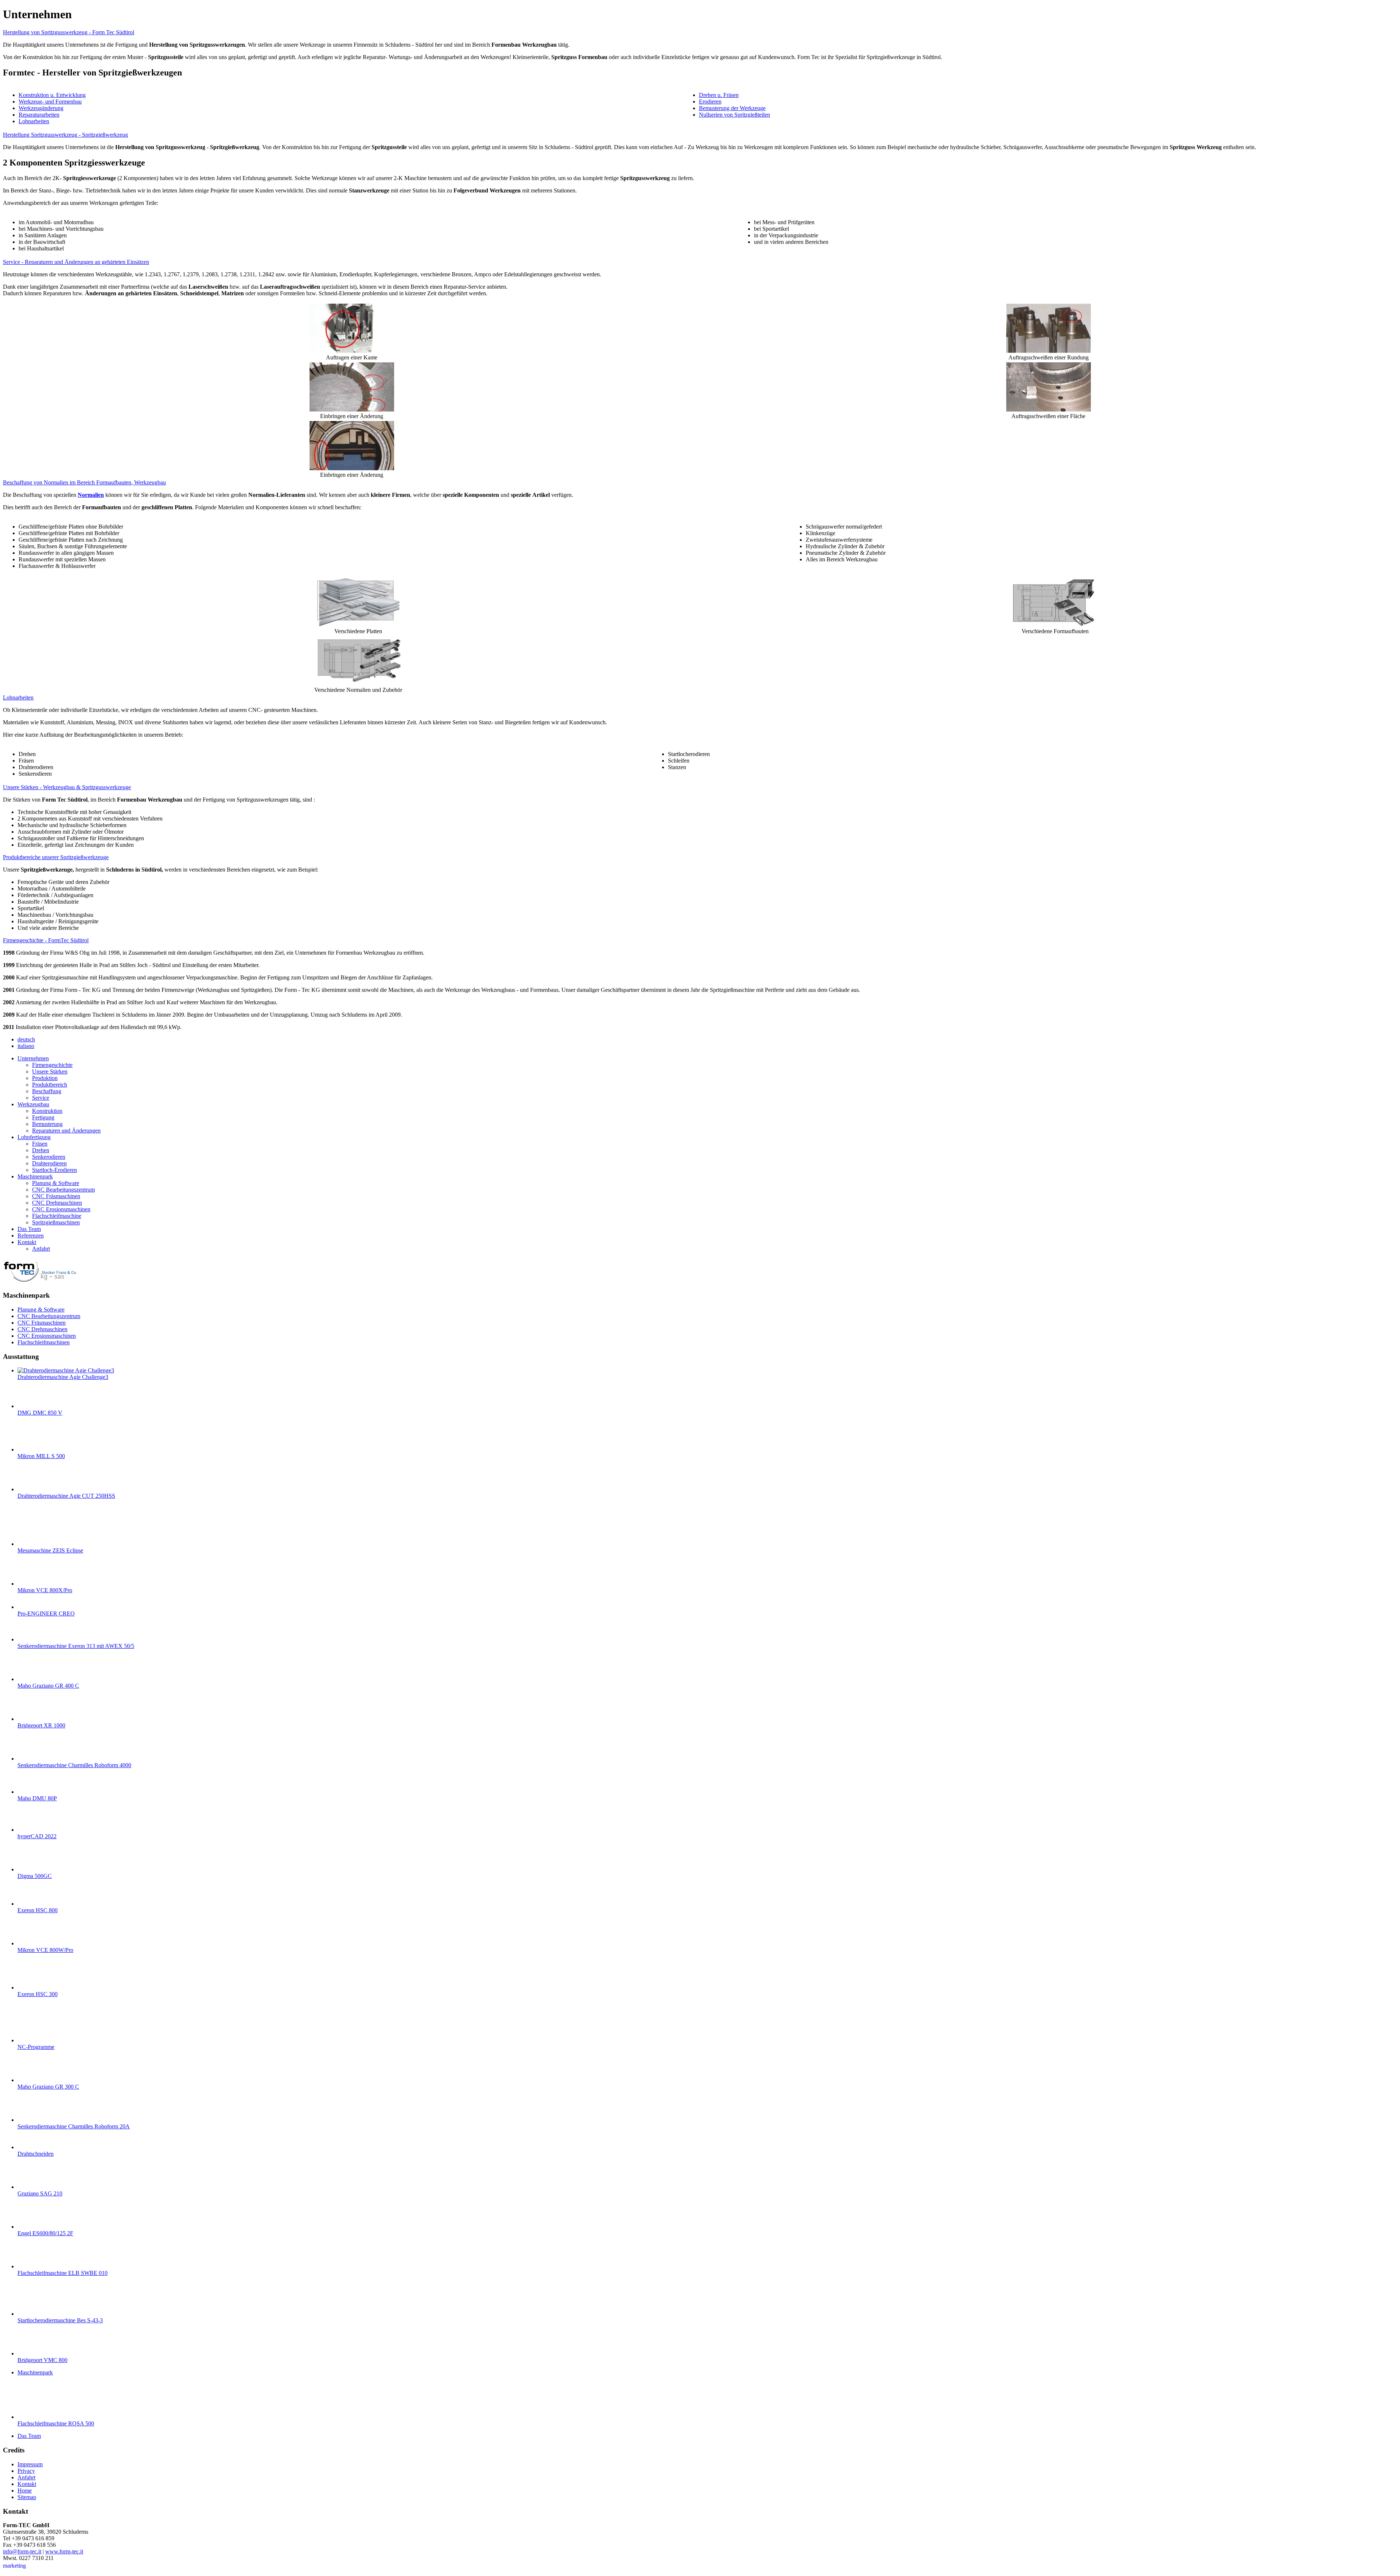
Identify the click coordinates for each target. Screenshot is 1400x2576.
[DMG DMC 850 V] (32, 1406)
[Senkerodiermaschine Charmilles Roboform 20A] (32, 2120)
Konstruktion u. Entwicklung (52, 95)
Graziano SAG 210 (40, 2193)
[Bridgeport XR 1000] (32, 1719)
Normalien (91, 495)
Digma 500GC (35, 1876)
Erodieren (710, 102)
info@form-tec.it (22, 2551)
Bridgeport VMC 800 (42, 2360)
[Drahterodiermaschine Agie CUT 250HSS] (32, 1489)
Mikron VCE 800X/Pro (45, 1590)
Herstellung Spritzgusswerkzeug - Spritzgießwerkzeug (65, 135)
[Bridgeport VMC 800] (32, 2353)
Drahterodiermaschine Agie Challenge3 (63, 1377)
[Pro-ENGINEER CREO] (32, 1607)
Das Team (29, 2436)
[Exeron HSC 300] (32, 1987)
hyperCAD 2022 (37, 1836)
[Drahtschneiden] (32, 2147)
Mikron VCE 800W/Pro (45, 1950)
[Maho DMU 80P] (32, 1792)
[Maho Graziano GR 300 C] (32, 2080)
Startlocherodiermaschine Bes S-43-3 (60, 2320)
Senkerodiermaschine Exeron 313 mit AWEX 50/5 (76, 1646)
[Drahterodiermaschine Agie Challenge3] (66, 1370)
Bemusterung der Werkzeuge (732, 108)
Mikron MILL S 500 (41, 1456)
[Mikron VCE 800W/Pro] (32, 1943)
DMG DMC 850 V (40, 1413)
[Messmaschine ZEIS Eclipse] (32, 1544)
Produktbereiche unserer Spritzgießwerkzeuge (56, 857)
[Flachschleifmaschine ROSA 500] (32, 2417)
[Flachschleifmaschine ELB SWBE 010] (32, 2266)
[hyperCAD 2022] (32, 1830)
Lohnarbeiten (34, 121)
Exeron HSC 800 (38, 1910)
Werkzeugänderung (41, 108)
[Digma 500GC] (32, 1869)
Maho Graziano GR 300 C (48, 2087)
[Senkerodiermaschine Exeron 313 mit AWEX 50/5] (32, 1639)
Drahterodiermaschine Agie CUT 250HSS (66, 1496)
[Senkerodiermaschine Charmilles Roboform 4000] (32, 1759)
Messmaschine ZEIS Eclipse (50, 1550)
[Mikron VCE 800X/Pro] (32, 1584)
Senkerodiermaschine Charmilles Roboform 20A (74, 2126)
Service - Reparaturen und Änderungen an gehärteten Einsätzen (76, 262)
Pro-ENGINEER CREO (46, 1614)
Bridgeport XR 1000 (41, 1725)
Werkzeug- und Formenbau (50, 102)
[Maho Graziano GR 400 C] (32, 1679)
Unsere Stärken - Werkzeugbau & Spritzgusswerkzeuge (67, 787)
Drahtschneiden (36, 2154)
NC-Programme (36, 2047)
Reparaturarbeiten (39, 115)
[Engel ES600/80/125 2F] (32, 2227)
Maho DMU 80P (37, 1798)
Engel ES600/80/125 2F (45, 2233)
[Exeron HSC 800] (32, 1904)
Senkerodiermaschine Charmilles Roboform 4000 (74, 1765)
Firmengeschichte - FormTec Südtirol (46, 940)
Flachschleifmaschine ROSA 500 (56, 2423)
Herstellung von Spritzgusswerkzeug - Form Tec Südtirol (69, 32)
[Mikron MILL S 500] (32, 1449)
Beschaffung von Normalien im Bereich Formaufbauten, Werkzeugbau (84, 482)
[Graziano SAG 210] (32, 2187)
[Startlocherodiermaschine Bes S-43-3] (32, 2314)
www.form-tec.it (64, 2551)
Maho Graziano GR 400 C (48, 1686)
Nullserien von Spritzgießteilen (734, 115)
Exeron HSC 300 (38, 1994)
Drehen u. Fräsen (719, 95)
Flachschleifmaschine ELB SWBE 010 (63, 2273)
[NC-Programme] (32, 2040)
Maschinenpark (35, 2372)
